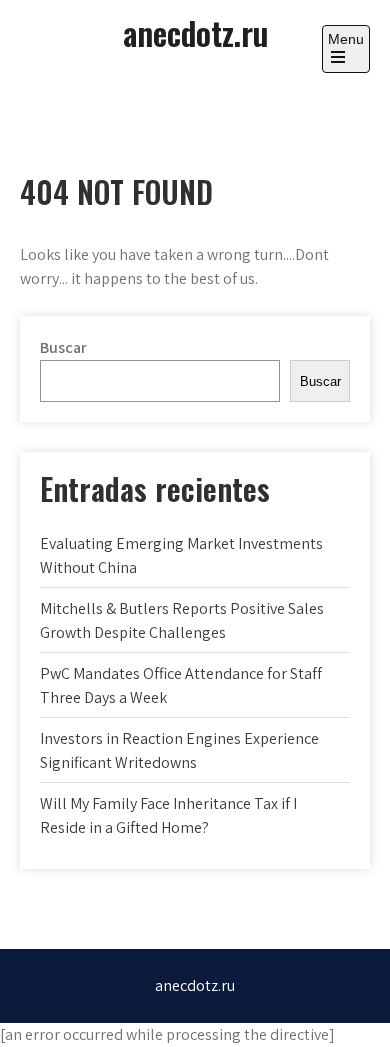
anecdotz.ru (195, 32)
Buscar (63, 347)
